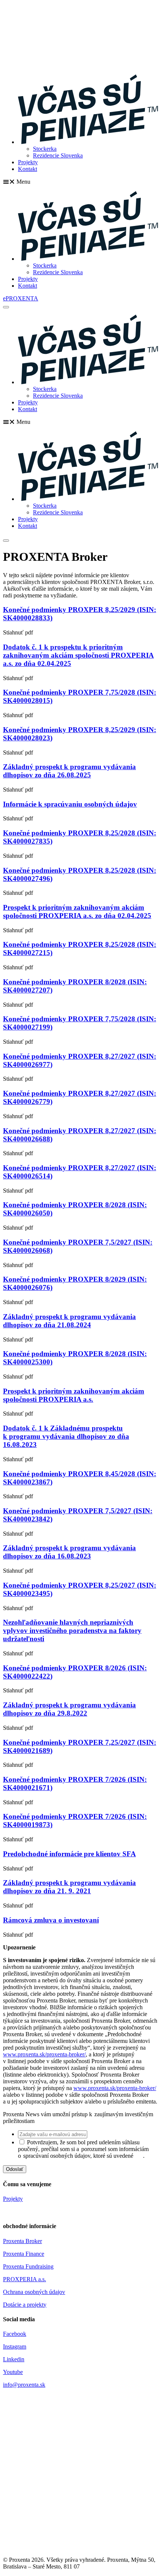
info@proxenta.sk (24, 2385)
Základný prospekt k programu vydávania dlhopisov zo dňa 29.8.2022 (69, 1709)
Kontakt (28, 169)
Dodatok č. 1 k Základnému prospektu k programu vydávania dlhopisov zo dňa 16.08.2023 (66, 1436)
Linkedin (14, 2359)
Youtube (13, 2372)
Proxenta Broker (22, 2241)
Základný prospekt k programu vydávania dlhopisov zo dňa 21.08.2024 (69, 1321)
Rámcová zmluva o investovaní (51, 1920)
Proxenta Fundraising (28, 2266)
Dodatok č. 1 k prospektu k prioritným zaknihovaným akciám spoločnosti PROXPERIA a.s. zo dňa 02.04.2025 (78, 655)
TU (139, 2156)
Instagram (15, 2346)
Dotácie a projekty (25, 2305)
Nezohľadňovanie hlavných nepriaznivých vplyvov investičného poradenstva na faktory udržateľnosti (72, 1630)
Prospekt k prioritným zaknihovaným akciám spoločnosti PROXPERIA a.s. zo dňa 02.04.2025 (77, 911)
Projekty (28, 162)
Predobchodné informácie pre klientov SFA (69, 1854)
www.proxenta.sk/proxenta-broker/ (44, 2054)
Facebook (15, 2334)
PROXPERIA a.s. (25, 2279)
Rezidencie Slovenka (58, 155)
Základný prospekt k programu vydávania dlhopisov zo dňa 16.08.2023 (69, 1552)
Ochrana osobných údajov (34, 2292)
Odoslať (15, 2169)
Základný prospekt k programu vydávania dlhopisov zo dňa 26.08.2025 (69, 771)
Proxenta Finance (24, 2254)
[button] (80, 182)
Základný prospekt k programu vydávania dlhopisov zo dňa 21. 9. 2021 (69, 1887)
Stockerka (45, 149)
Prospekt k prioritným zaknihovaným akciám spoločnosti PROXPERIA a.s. (74, 1395)
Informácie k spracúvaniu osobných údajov (70, 804)
